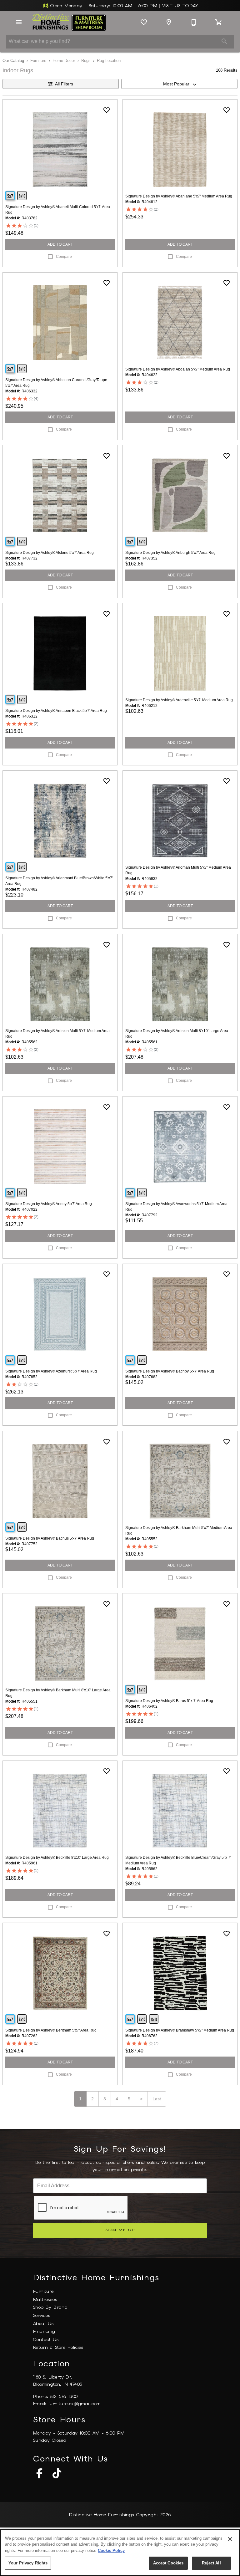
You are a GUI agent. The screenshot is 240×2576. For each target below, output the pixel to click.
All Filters (64, 84)
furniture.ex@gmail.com (75, 2404)
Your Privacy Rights (28, 2563)
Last (157, 2099)
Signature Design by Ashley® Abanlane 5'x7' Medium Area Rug (179, 196)
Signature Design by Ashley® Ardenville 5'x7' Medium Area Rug (179, 700)
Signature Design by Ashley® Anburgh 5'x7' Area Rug (170, 553)
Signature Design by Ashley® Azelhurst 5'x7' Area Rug (51, 1371)
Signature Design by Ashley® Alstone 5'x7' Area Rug (50, 553)
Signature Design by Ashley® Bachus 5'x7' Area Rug (50, 1538)
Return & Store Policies (58, 2347)
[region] (120, 2553)
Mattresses (45, 2299)
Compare (64, 257)
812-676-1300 (64, 2396)
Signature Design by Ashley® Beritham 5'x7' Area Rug (51, 2030)
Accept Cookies (168, 2563)
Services (42, 2315)
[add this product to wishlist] (107, 110)
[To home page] (69, 22)
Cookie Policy (111, 2550)
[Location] (169, 22)
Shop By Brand (50, 2307)
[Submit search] (224, 41)
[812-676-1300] (194, 22)
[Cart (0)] (219, 22)
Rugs (86, 61)
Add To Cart (60, 244)
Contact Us (46, 2339)
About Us (43, 2323)
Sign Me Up (120, 2230)
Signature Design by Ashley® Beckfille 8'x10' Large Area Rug (57, 1858)
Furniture (38, 61)
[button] (19, 22)
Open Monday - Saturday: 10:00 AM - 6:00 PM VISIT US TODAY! (124, 6)
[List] (144, 22)
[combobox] (179, 84)
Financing (44, 2331)
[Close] (230, 2539)
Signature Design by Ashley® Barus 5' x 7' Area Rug (169, 1701)
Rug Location (109, 61)
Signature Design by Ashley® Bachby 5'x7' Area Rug (170, 1371)
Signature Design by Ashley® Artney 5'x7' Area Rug (49, 1204)
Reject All (211, 2563)
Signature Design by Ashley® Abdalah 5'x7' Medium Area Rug (178, 369)
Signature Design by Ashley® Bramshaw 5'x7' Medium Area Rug (180, 2030)
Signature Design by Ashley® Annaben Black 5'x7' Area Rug (56, 711)
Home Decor (64, 61)
